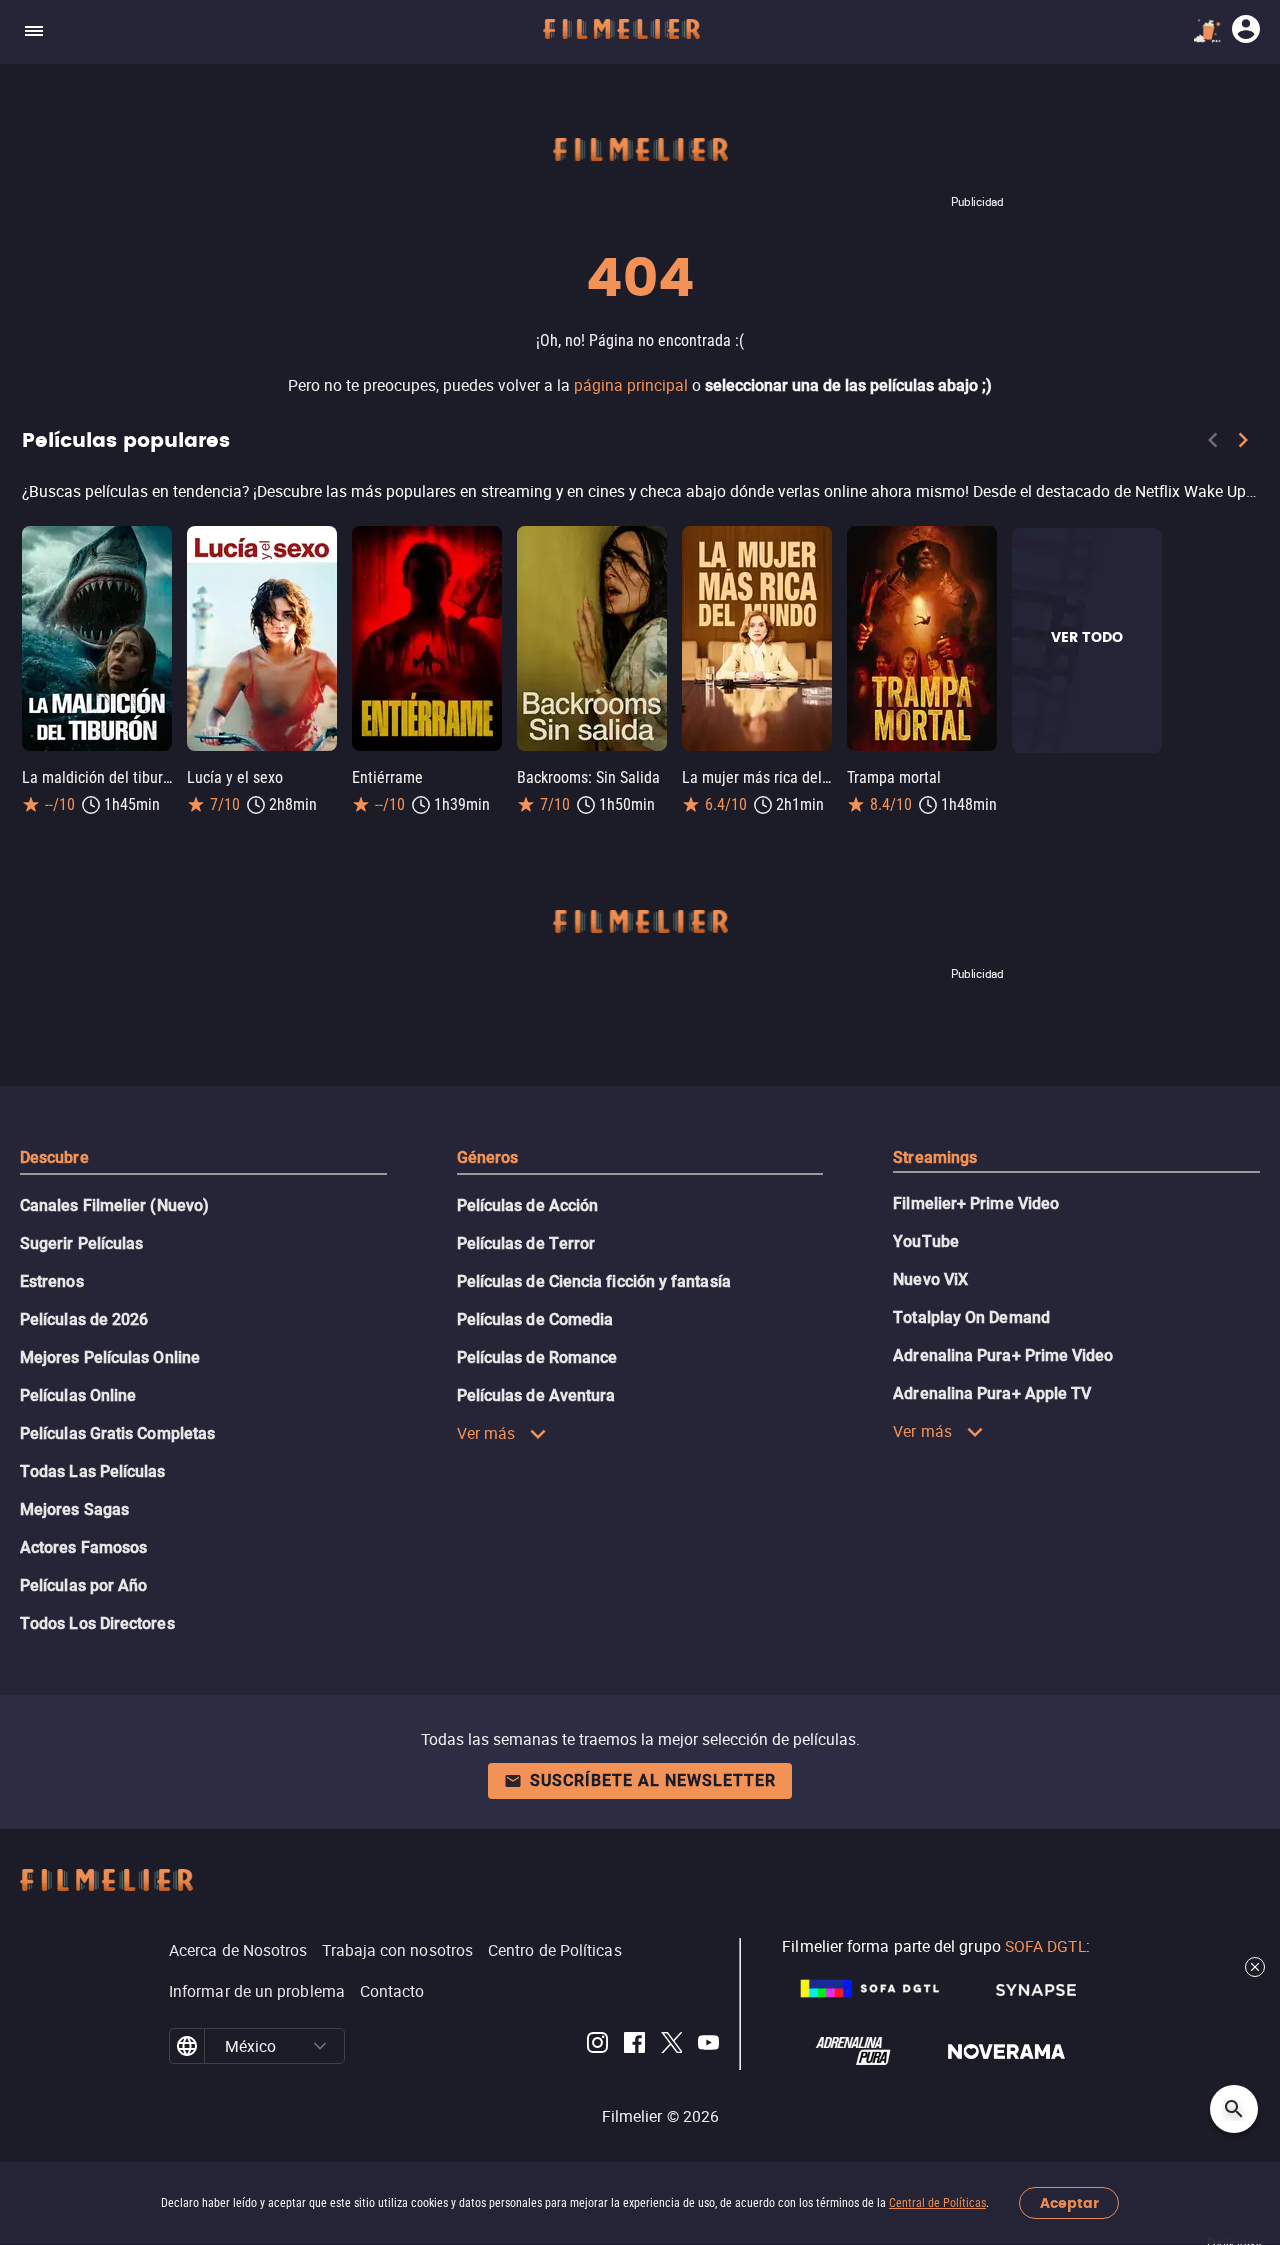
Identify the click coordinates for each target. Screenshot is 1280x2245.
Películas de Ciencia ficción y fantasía (594, 1281)
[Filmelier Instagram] (597, 2046)
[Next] (1243, 444)
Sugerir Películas (81, 1243)
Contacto (392, 1991)
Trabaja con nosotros (397, 1950)
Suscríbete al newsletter (653, 1780)
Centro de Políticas (555, 1950)
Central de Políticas (937, 2203)
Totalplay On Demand (971, 1317)
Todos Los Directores (97, 1623)
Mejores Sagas (74, 1509)
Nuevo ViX (930, 1279)
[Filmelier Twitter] (671, 2046)
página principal (631, 385)
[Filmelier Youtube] (708, 2046)
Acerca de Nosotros (238, 1950)
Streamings (935, 1157)
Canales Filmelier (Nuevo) (114, 1205)
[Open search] (1234, 2109)
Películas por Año (83, 1585)
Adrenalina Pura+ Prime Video (1003, 1355)
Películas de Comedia (535, 1319)
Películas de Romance (537, 1357)
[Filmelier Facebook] (634, 2046)
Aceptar (1069, 2203)
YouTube (926, 1241)
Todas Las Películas (93, 1471)
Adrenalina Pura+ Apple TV (992, 1393)
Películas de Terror (526, 1243)
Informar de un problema (257, 1991)
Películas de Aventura (536, 1395)
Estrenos (52, 1281)
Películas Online (78, 1395)
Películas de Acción (528, 1205)
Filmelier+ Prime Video (976, 1203)
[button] (320, 2046)
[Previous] (1213, 444)
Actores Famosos (83, 1547)
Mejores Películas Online (110, 1357)
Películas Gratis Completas (117, 1433)
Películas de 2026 (84, 1319)
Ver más (486, 1433)
